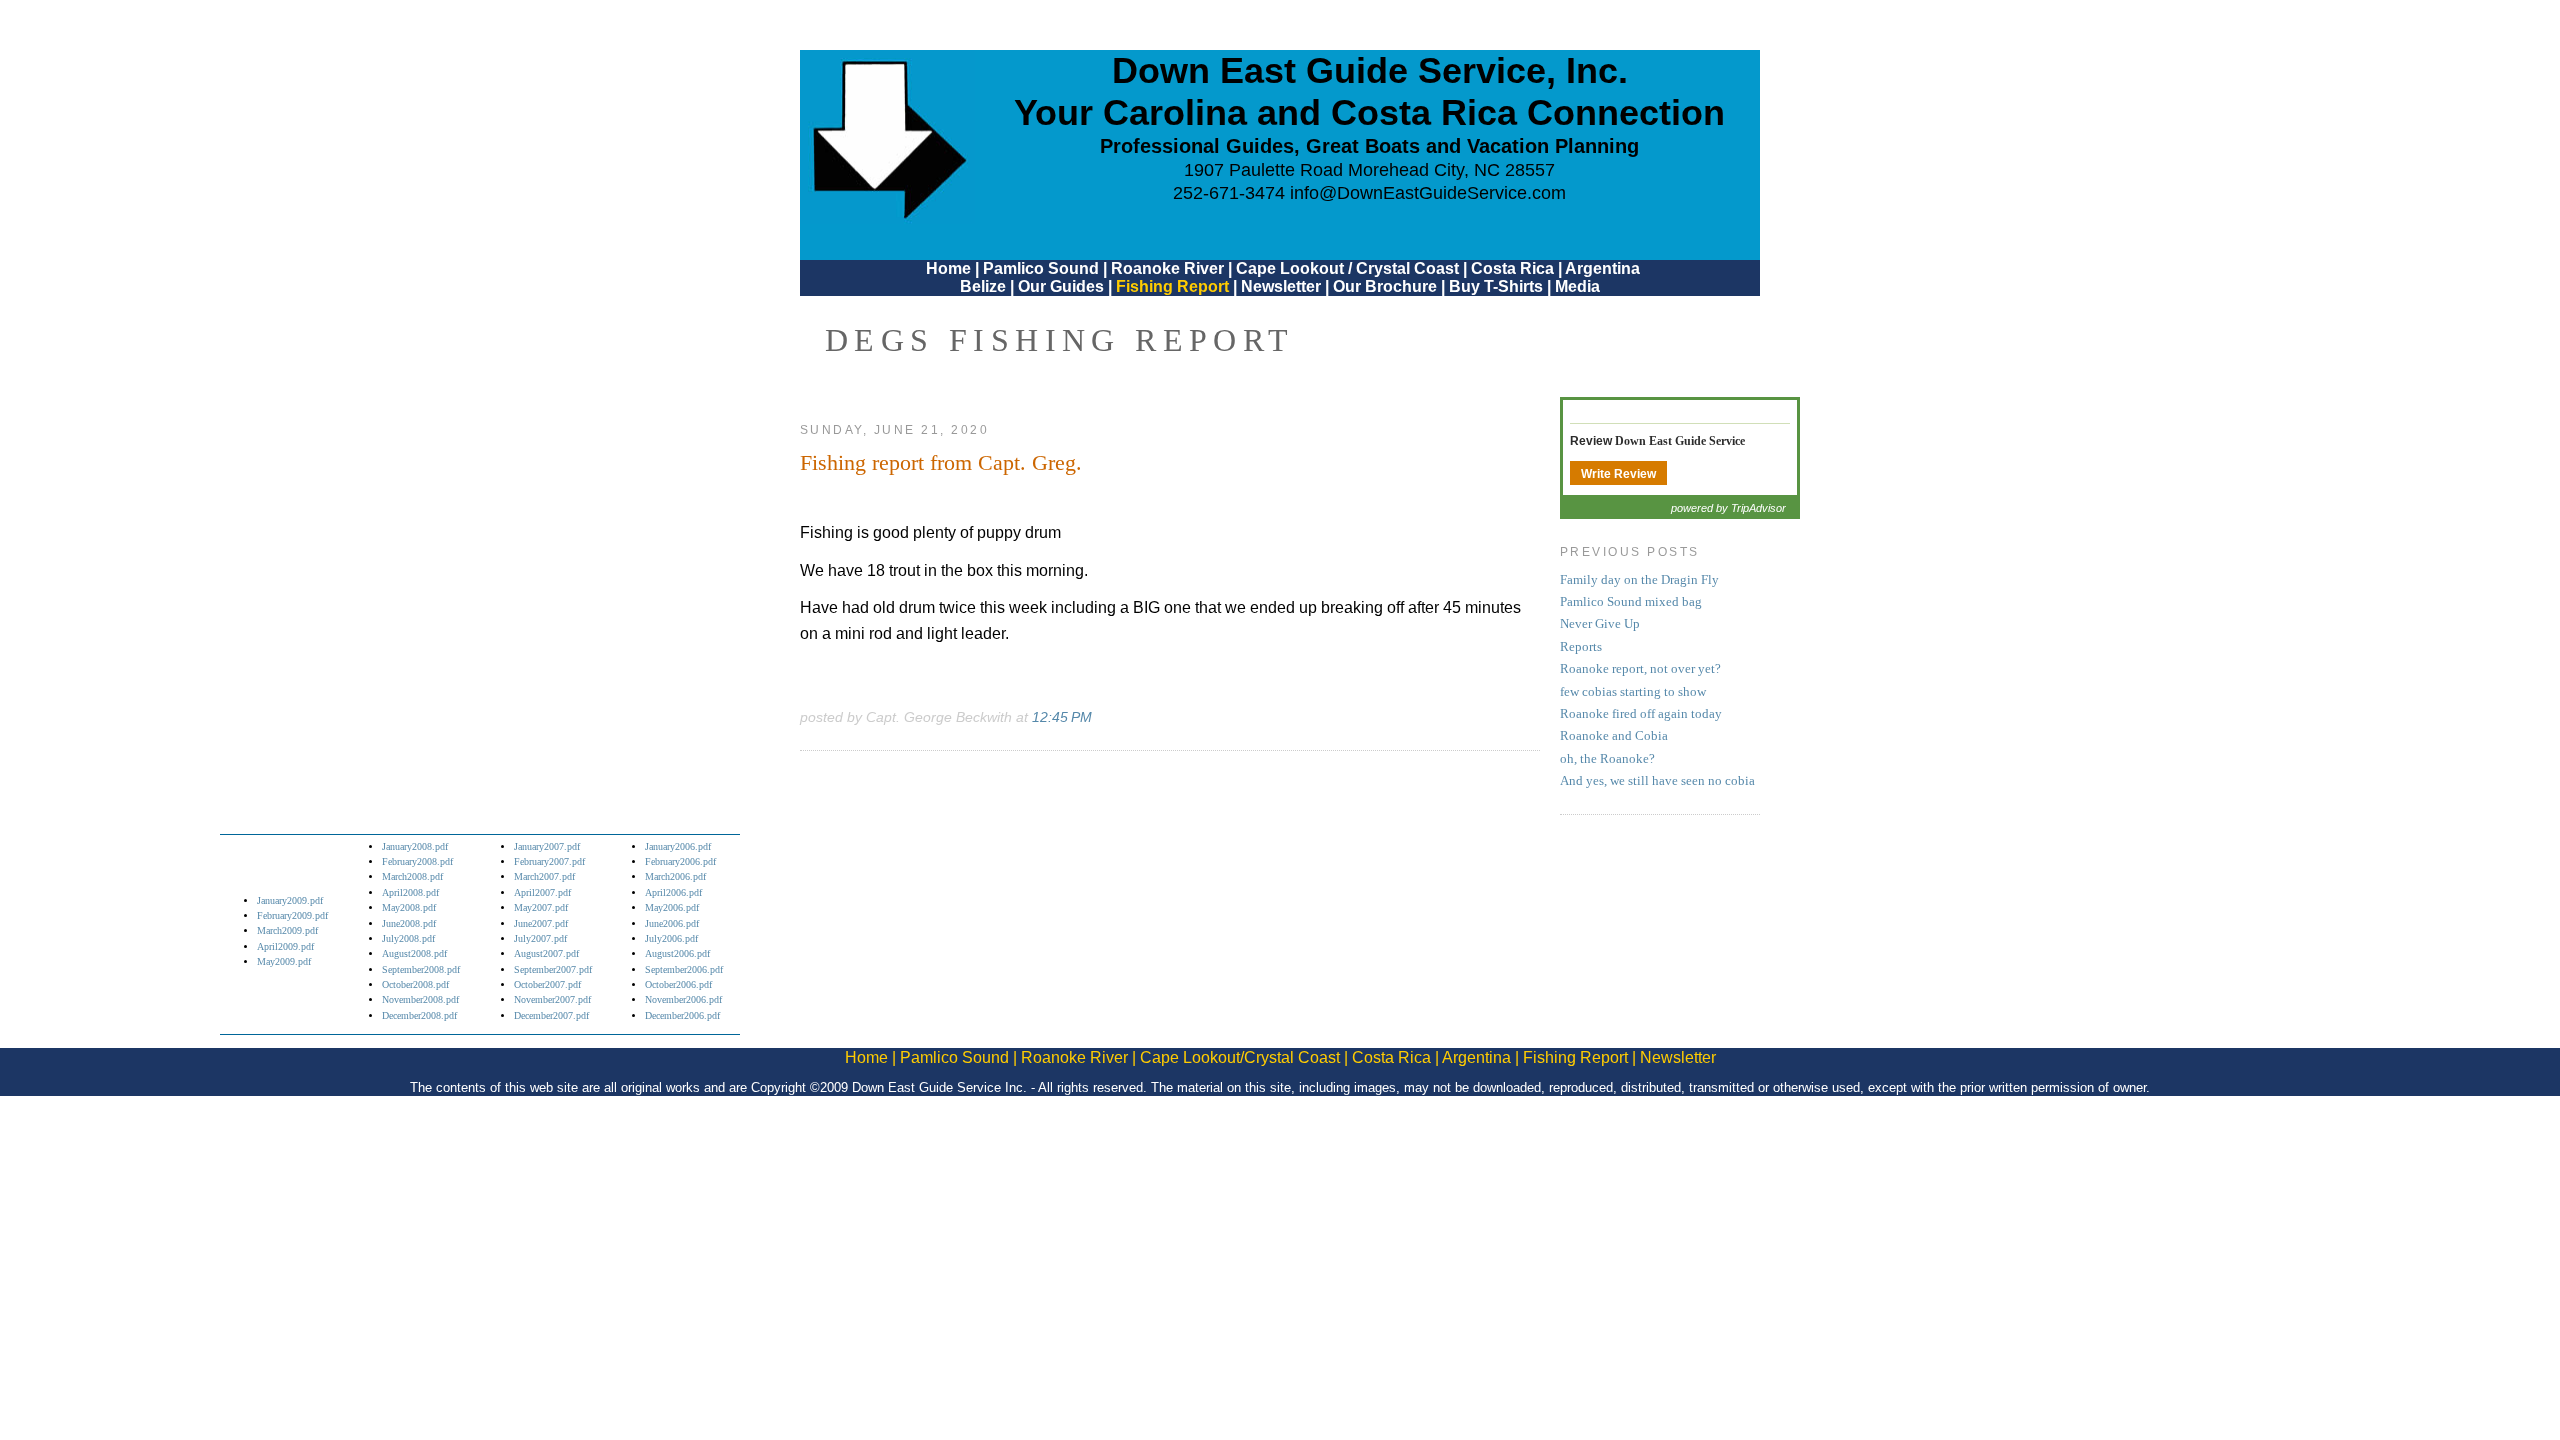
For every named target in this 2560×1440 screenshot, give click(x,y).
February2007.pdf (549, 861)
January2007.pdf (547, 846)
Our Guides (1061, 286)
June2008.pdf (409, 923)
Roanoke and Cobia (1614, 736)
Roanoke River (1167, 268)
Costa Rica (1512, 268)
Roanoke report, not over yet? (1640, 669)
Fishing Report (1174, 286)
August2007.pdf (546, 953)
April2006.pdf (673, 892)
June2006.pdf (672, 923)
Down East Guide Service (1680, 441)
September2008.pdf (421, 969)
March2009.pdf (287, 930)
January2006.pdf (678, 846)
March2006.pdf (675, 876)
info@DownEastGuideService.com (1428, 193)
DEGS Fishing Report (1060, 340)
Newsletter (1281, 286)
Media (1577, 286)
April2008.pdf (410, 892)
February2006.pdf (680, 861)
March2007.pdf (544, 876)
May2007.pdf (541, 907)
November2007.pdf (552, 999)
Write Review (1618, 474)
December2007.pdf (551, 1015)
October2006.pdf (678, 984)
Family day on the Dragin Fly (1639, 580)
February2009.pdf (292, 915)
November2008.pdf (420, 999)
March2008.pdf (412, 876)
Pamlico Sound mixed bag (1631, 602)
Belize (983, 286)
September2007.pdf (553, 969)
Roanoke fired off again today (1641, 714)
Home (948, 268)
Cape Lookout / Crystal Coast (1347, 268)
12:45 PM (1062, 717)
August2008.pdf (414, 953)
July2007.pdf (540, 938)
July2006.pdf (671, 938)
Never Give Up (1600, 624)
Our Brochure (1385, 286)
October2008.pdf (415, 984)
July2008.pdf (408, 938)
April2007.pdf (542, 892)
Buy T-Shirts (1496, 286)
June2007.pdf (541, 923)
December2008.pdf (419, 1015)
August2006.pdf (677, 953)
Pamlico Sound (1041, 268)
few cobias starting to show (1633, 692)
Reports (1581, 647)
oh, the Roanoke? (1607, 759)
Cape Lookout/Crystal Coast (1240, 1057)
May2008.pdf (409, 907)
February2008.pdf (417, 861)
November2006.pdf (683, 999)
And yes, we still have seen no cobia (1657, 781)
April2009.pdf (285, 946)
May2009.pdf (284, 961)
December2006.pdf (682, 1015)
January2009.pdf (290, 900)
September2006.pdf (684, 969)
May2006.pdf (672, 907)
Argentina (1602, 268)
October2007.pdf (547, 984)
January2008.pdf (415, 846)
